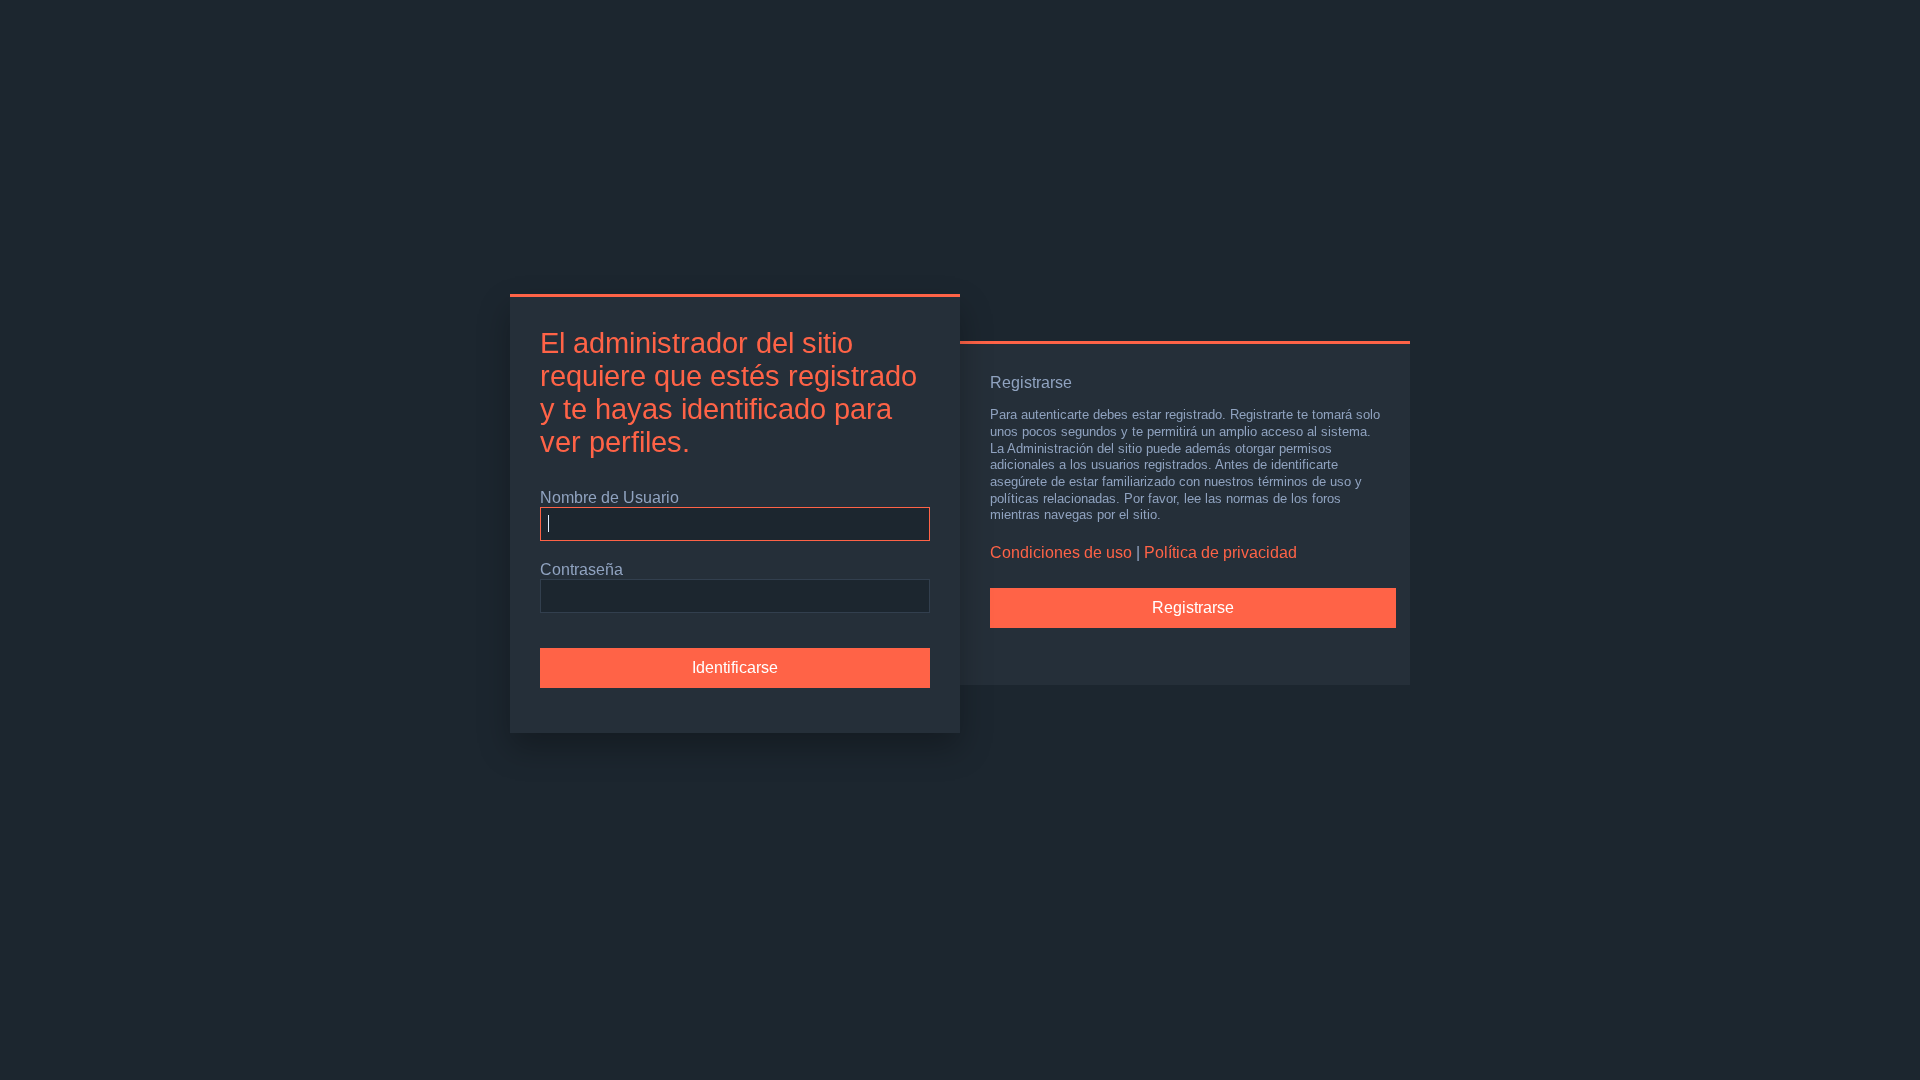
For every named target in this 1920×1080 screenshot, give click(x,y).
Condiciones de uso (1061, 552)
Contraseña (581, 569)
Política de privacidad (1220, 552)
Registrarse (1193, 607)
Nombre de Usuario (609, 497)
